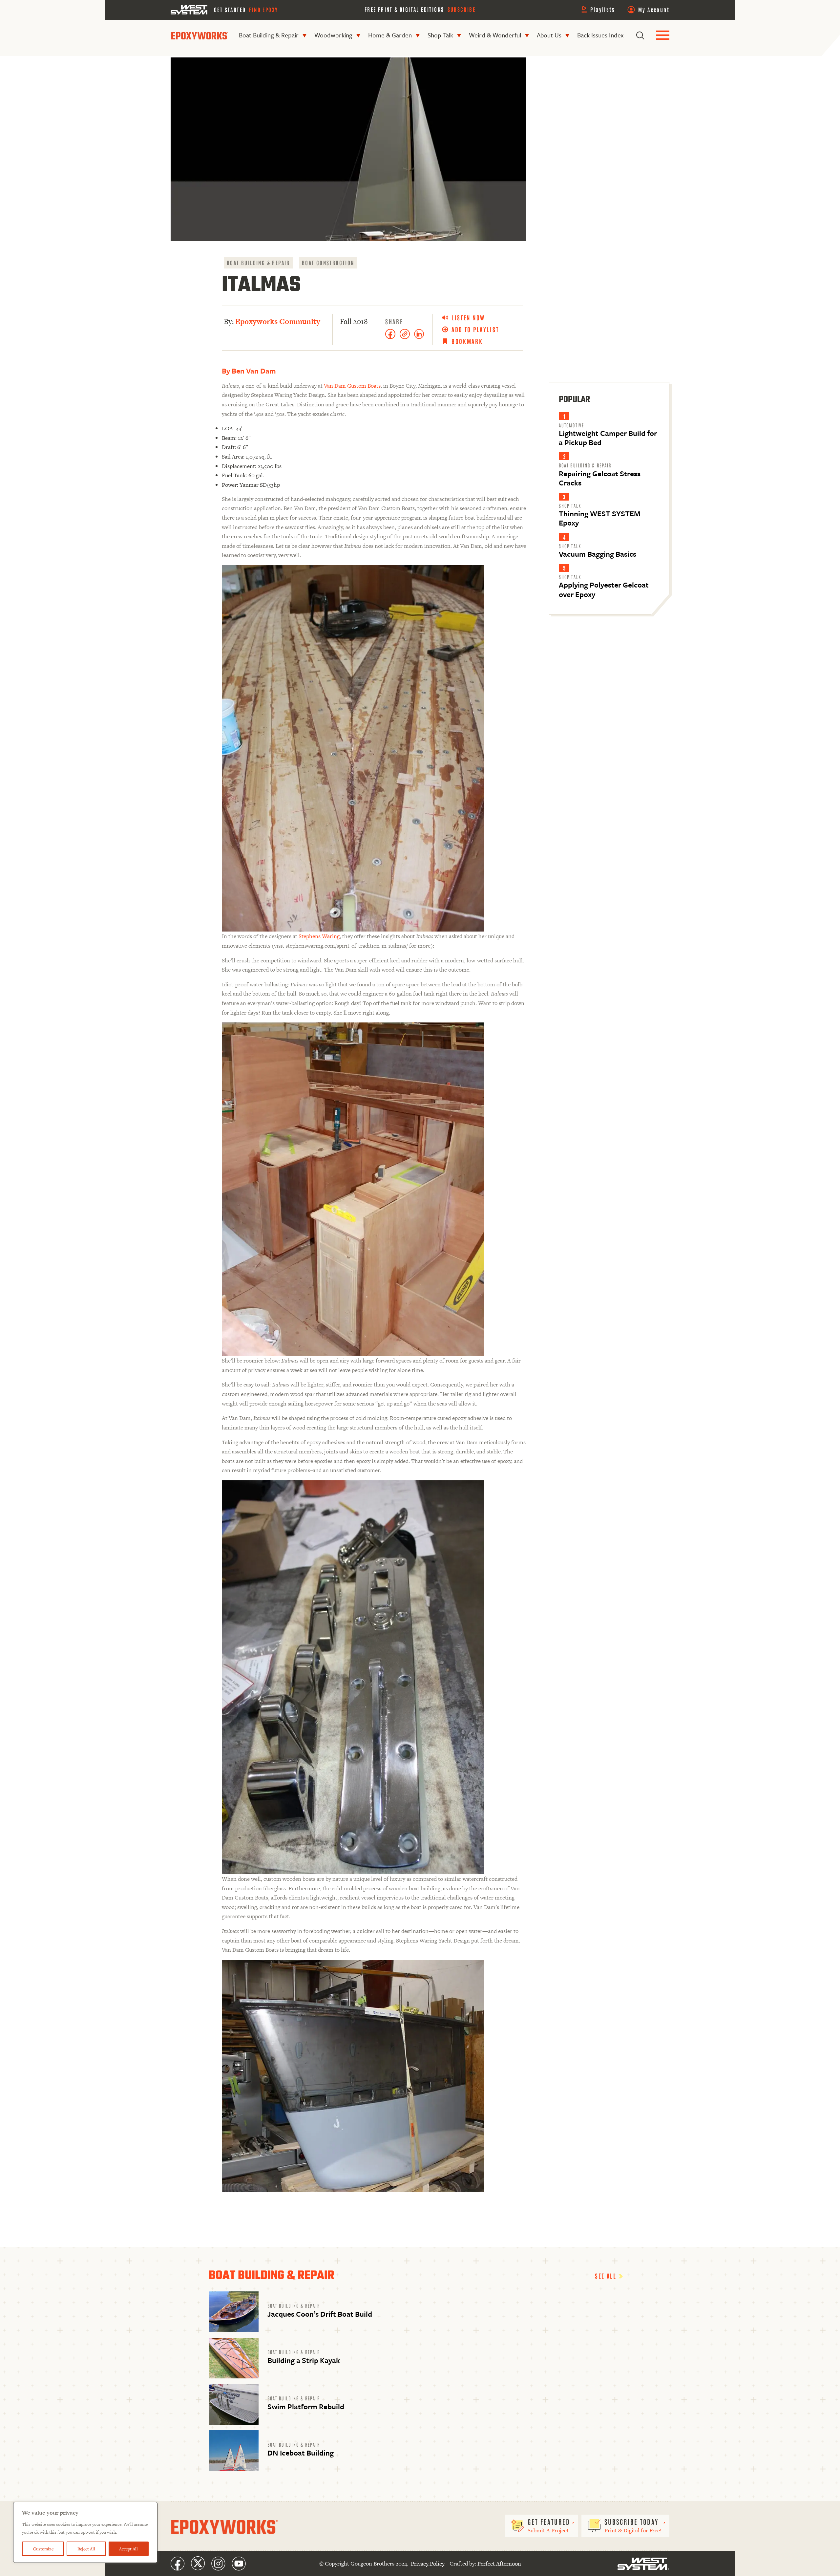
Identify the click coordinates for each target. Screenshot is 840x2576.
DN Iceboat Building (301, 2453)
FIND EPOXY (263, 10)
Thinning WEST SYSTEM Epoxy (599, 518)
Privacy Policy (428, 2564)
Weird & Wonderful (495, 35)
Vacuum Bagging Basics (598, 554)
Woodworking (333, 35)
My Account (654, 10)
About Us (549, 35)
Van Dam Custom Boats (352, 386)
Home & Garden (390, 35)
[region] (85, 2532)
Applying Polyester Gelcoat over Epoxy (604, 589)
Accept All (128, 2549)
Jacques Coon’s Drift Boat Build (320, 2314)
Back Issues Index (600, 35)
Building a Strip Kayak (304, 2360)
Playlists (603, 9)
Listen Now (468, 318)
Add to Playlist (475, 329)
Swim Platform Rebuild (306, 2406)
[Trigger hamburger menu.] (663, 36)
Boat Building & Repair (269, 35)
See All (607, 2276)
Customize (43, 2549)
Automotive (571, 425)
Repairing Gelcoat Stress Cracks (600, 478)
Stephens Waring (319, 936)
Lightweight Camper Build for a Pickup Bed (608, 438)
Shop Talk (440, 35)
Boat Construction (328, 263)
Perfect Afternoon (499, 2564)
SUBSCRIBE (462, 9)
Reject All (86, 2549)
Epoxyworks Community (278, 321)
